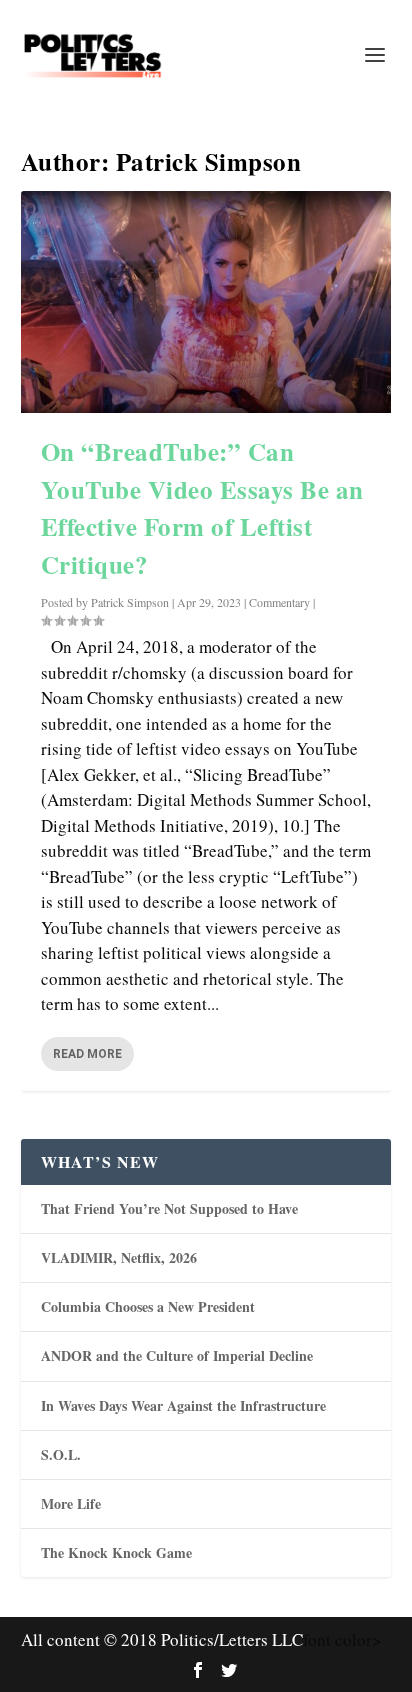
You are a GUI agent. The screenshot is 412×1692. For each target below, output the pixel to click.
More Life (71, 1503)
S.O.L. (61, 1454)
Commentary (279, 602)
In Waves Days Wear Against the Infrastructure (183, 1405)
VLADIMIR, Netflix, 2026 (119, 1257)
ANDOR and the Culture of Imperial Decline (177, 1355)
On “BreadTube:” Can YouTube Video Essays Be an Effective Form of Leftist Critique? (202, 508)
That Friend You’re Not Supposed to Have (169, 1208)
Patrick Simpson (130, 602)
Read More (87, 1054)
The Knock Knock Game (116, 1552)
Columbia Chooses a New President (148, 1306)
